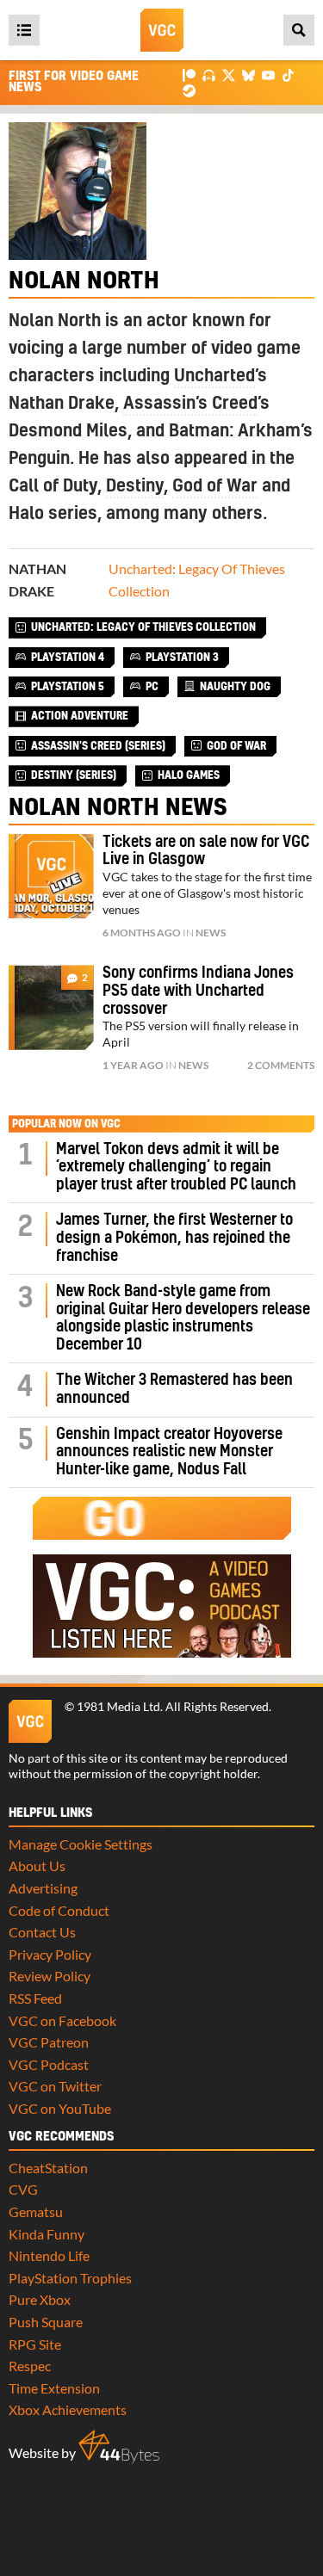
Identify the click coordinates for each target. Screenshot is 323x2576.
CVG (23, 2189)
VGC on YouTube (60, 2108)
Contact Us (42, 1932)
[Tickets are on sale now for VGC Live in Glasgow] (51, 877)
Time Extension (54, 2388)
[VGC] (162, 30)
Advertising (43, 1888)
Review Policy (50, 1976)
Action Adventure (80, 716)
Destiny (135, 486)
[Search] (299, 30)
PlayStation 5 (68, 687)
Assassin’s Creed (190, 404)
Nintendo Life (49, 2255)
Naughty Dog (235, 687)
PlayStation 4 (68, 658)
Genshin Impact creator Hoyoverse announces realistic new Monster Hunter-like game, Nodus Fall (169, 1452)
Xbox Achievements (68, 2409)
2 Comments (281, 1065)
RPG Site (35, 2344)
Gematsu (36, 2212)
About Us (37, 1866)
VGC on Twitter (55, 2086)
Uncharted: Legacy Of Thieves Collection (143, 627)
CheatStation (48, 2168)
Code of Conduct (59, 1910)
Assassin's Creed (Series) (98, 746)
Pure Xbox (40, 2299)
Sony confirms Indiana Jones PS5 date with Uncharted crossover (198, 991)
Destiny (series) (74, 775)
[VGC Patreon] (189, 74)
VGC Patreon (49, 2042)
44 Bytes (119, 2447)
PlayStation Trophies (70, 2278)
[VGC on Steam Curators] (189, 89)
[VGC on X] (229, 74)
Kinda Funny (47, 2234)
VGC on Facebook (62, 2020)
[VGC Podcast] (209, 74)
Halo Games (189, 775)
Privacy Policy (50, 1954)
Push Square (46, 2322)
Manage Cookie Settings (81, 1844)
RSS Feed (35, 1998)
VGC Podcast (49, 2064)
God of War (215, 486)
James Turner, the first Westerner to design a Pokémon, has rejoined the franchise (174, 1238)
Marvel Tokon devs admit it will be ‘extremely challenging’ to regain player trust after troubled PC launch (176, 1167)
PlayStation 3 (182, 658)
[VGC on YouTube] (268, 74)
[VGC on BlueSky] (248, 74)
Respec (30, 2366)
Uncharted (214, 376)
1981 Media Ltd (118, 1707)
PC (152, 687)
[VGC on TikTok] (288, 74)
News (211, 933)
